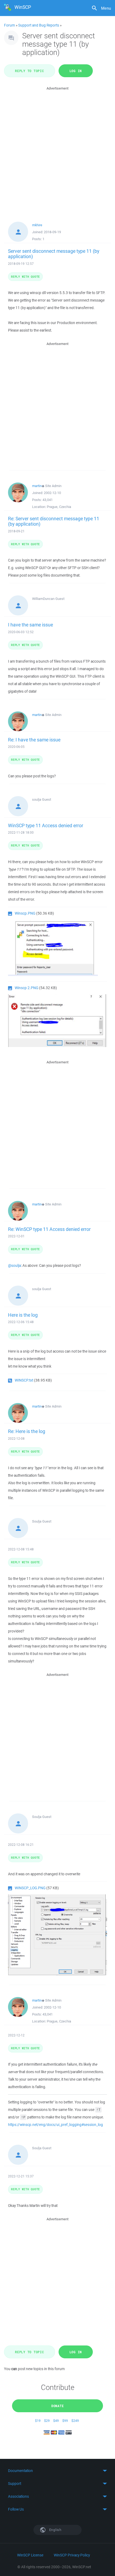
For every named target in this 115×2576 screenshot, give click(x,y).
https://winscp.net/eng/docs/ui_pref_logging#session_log (55, 2125)
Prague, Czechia (59, 507)
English (55, 2530)
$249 (75, 2421)
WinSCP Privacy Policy (72, 2555)
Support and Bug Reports (39, 25)
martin (37, 486)
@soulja (14, 1265)
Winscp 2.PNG (26, 988)
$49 (56, 2421)
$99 (65, 2421)
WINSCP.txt (24, 1380)
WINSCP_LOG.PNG (30, 1888)
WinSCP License (30, 2555)
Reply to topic (30, 71)
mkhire (37, 225)
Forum (9, 25)
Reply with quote (25, 276)
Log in (76, 71)
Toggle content (57, 2471)
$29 (47, 2421)
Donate (58, 2406)
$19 (38, 2421)
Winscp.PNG (25, 913)
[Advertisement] (57, 149)
